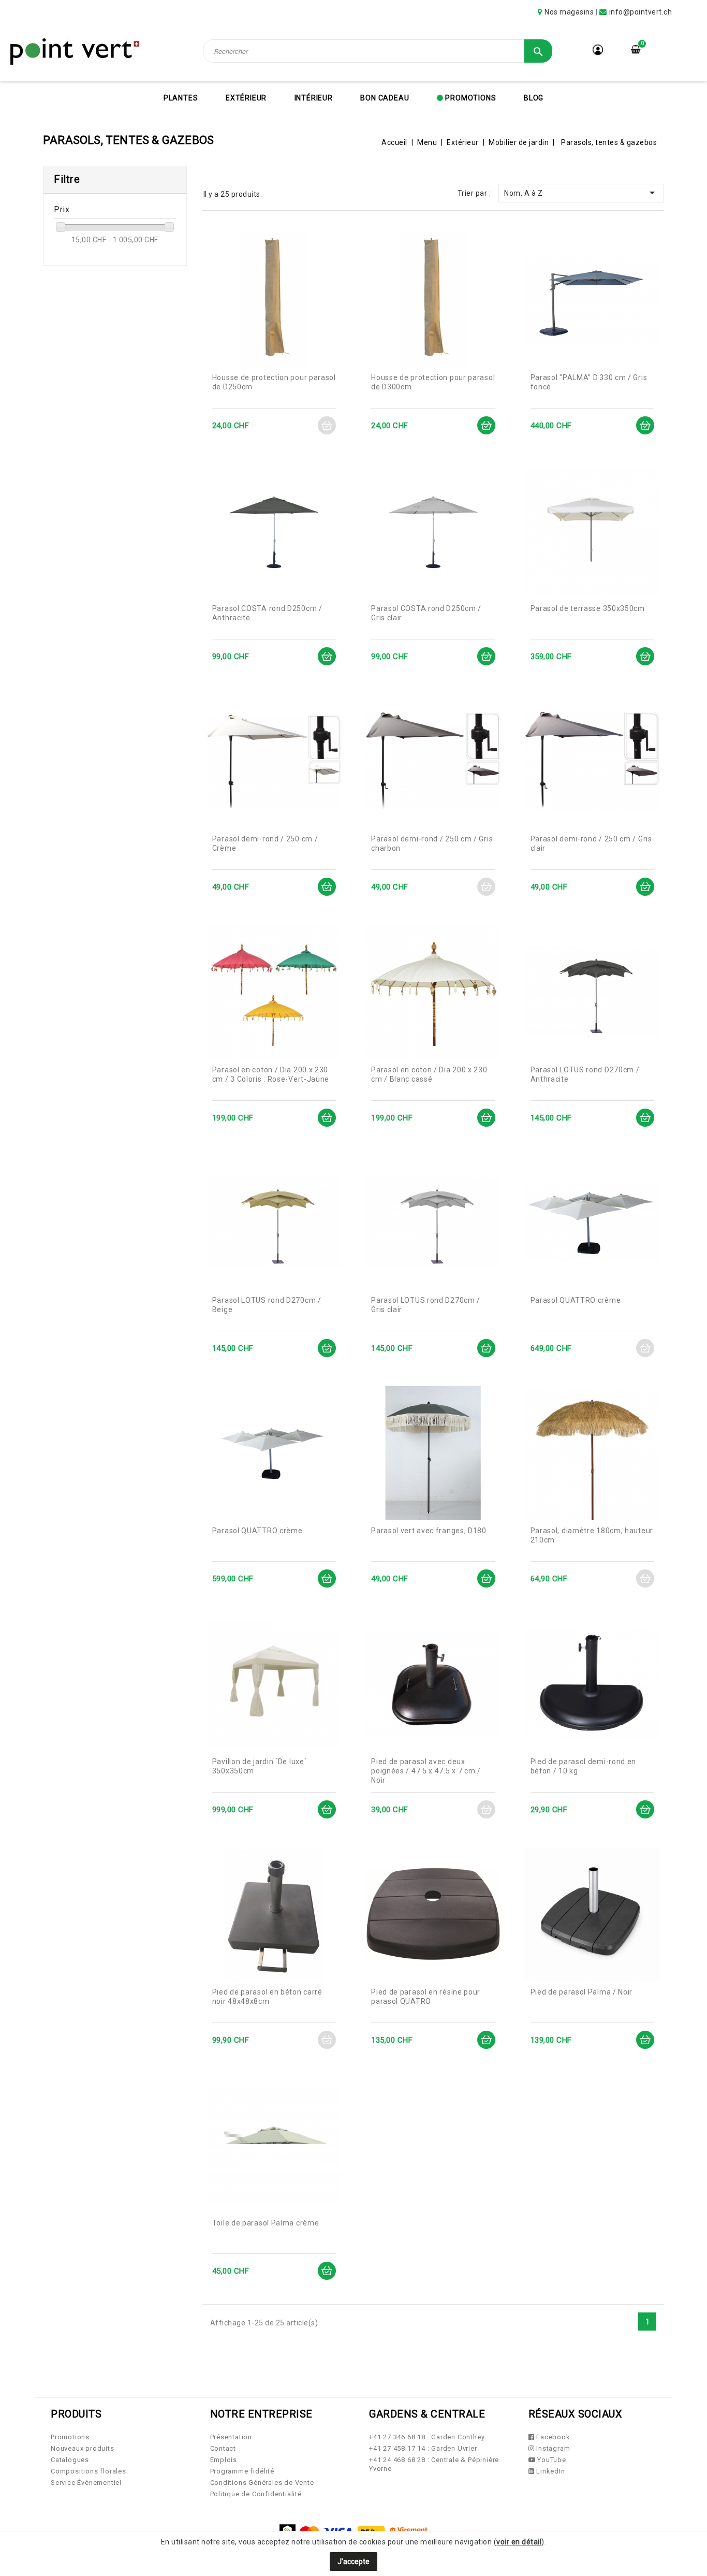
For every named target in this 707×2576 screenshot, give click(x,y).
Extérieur (246, 98)
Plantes (181, 98)
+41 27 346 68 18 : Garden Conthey (427, 2437)
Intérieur (314, 98)
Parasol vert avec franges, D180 (429, 1531)
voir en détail (519, 2542)
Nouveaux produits (83, 2448)
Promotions (470, 98)
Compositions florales (89, 2471)
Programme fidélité (242, 2471)
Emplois (224, 2460)
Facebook (552, 2437)
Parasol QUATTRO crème (576, 1300)
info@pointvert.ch (641, 12)
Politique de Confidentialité (256, 2494)
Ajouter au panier (327, 425)
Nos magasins (569, 12)
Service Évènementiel (86, 2483)
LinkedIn (549, 2471)
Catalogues (70, 2460)
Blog (534, 98)
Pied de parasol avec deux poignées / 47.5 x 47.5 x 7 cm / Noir (426, 1771)
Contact (223, 2448)
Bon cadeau (385, 98)
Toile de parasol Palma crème (266, 2223)
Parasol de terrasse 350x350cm (588, 608)
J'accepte (353, 2562)
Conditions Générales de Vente (262, 2483)
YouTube (550, 2460)
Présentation (231, 2437)
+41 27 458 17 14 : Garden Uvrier (423, 2448)
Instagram (552, 2448)
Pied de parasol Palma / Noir (582, 1992)
